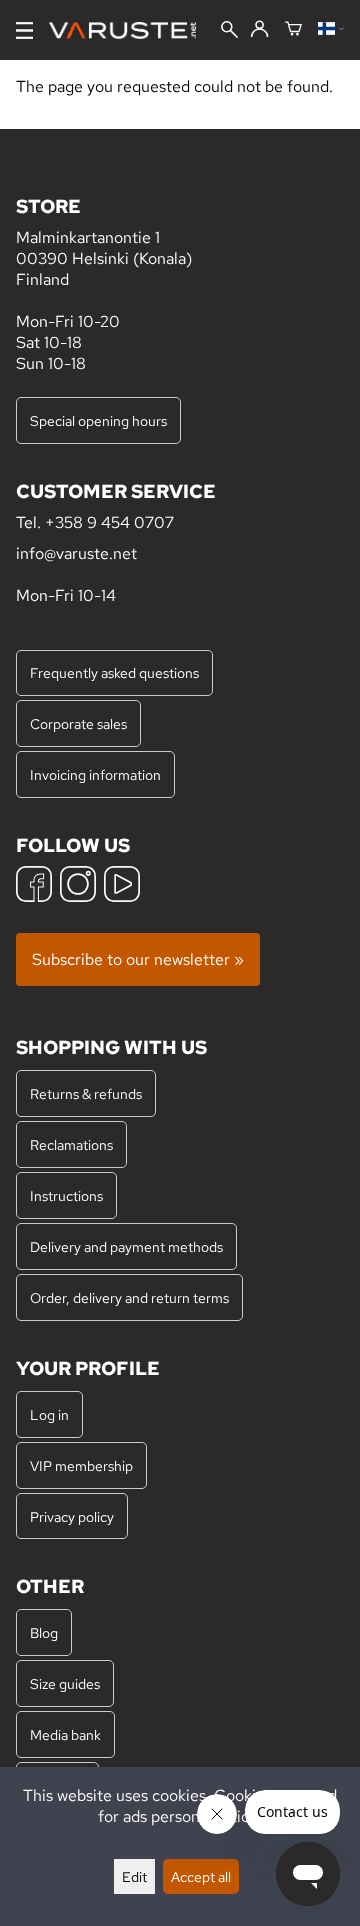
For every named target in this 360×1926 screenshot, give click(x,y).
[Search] (229, 31)
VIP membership (81, 1465)
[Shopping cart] (293, 30)
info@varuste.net (76, 553)
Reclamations (71, 1144)
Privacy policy (72, 1516)
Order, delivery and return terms (129, 1297)
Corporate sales (78, 723)
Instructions (66, 1195)
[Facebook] (34, 886)
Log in (49, 1414)
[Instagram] (78, 886)
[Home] (130, 30)
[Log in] (259, 30)
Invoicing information (95, 774)
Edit (134, 1876)
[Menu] (24, 30)
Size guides (65, 1683)
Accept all (201, 1876)
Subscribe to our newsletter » (138, 959)
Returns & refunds (86, 1093)
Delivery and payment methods (126, 1246)
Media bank (65, 1734)
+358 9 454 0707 (109, 522)
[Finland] (331, 30)
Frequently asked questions (114, 672)
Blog (44, 1632)
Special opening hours (98, 420)
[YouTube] (122, 886)
